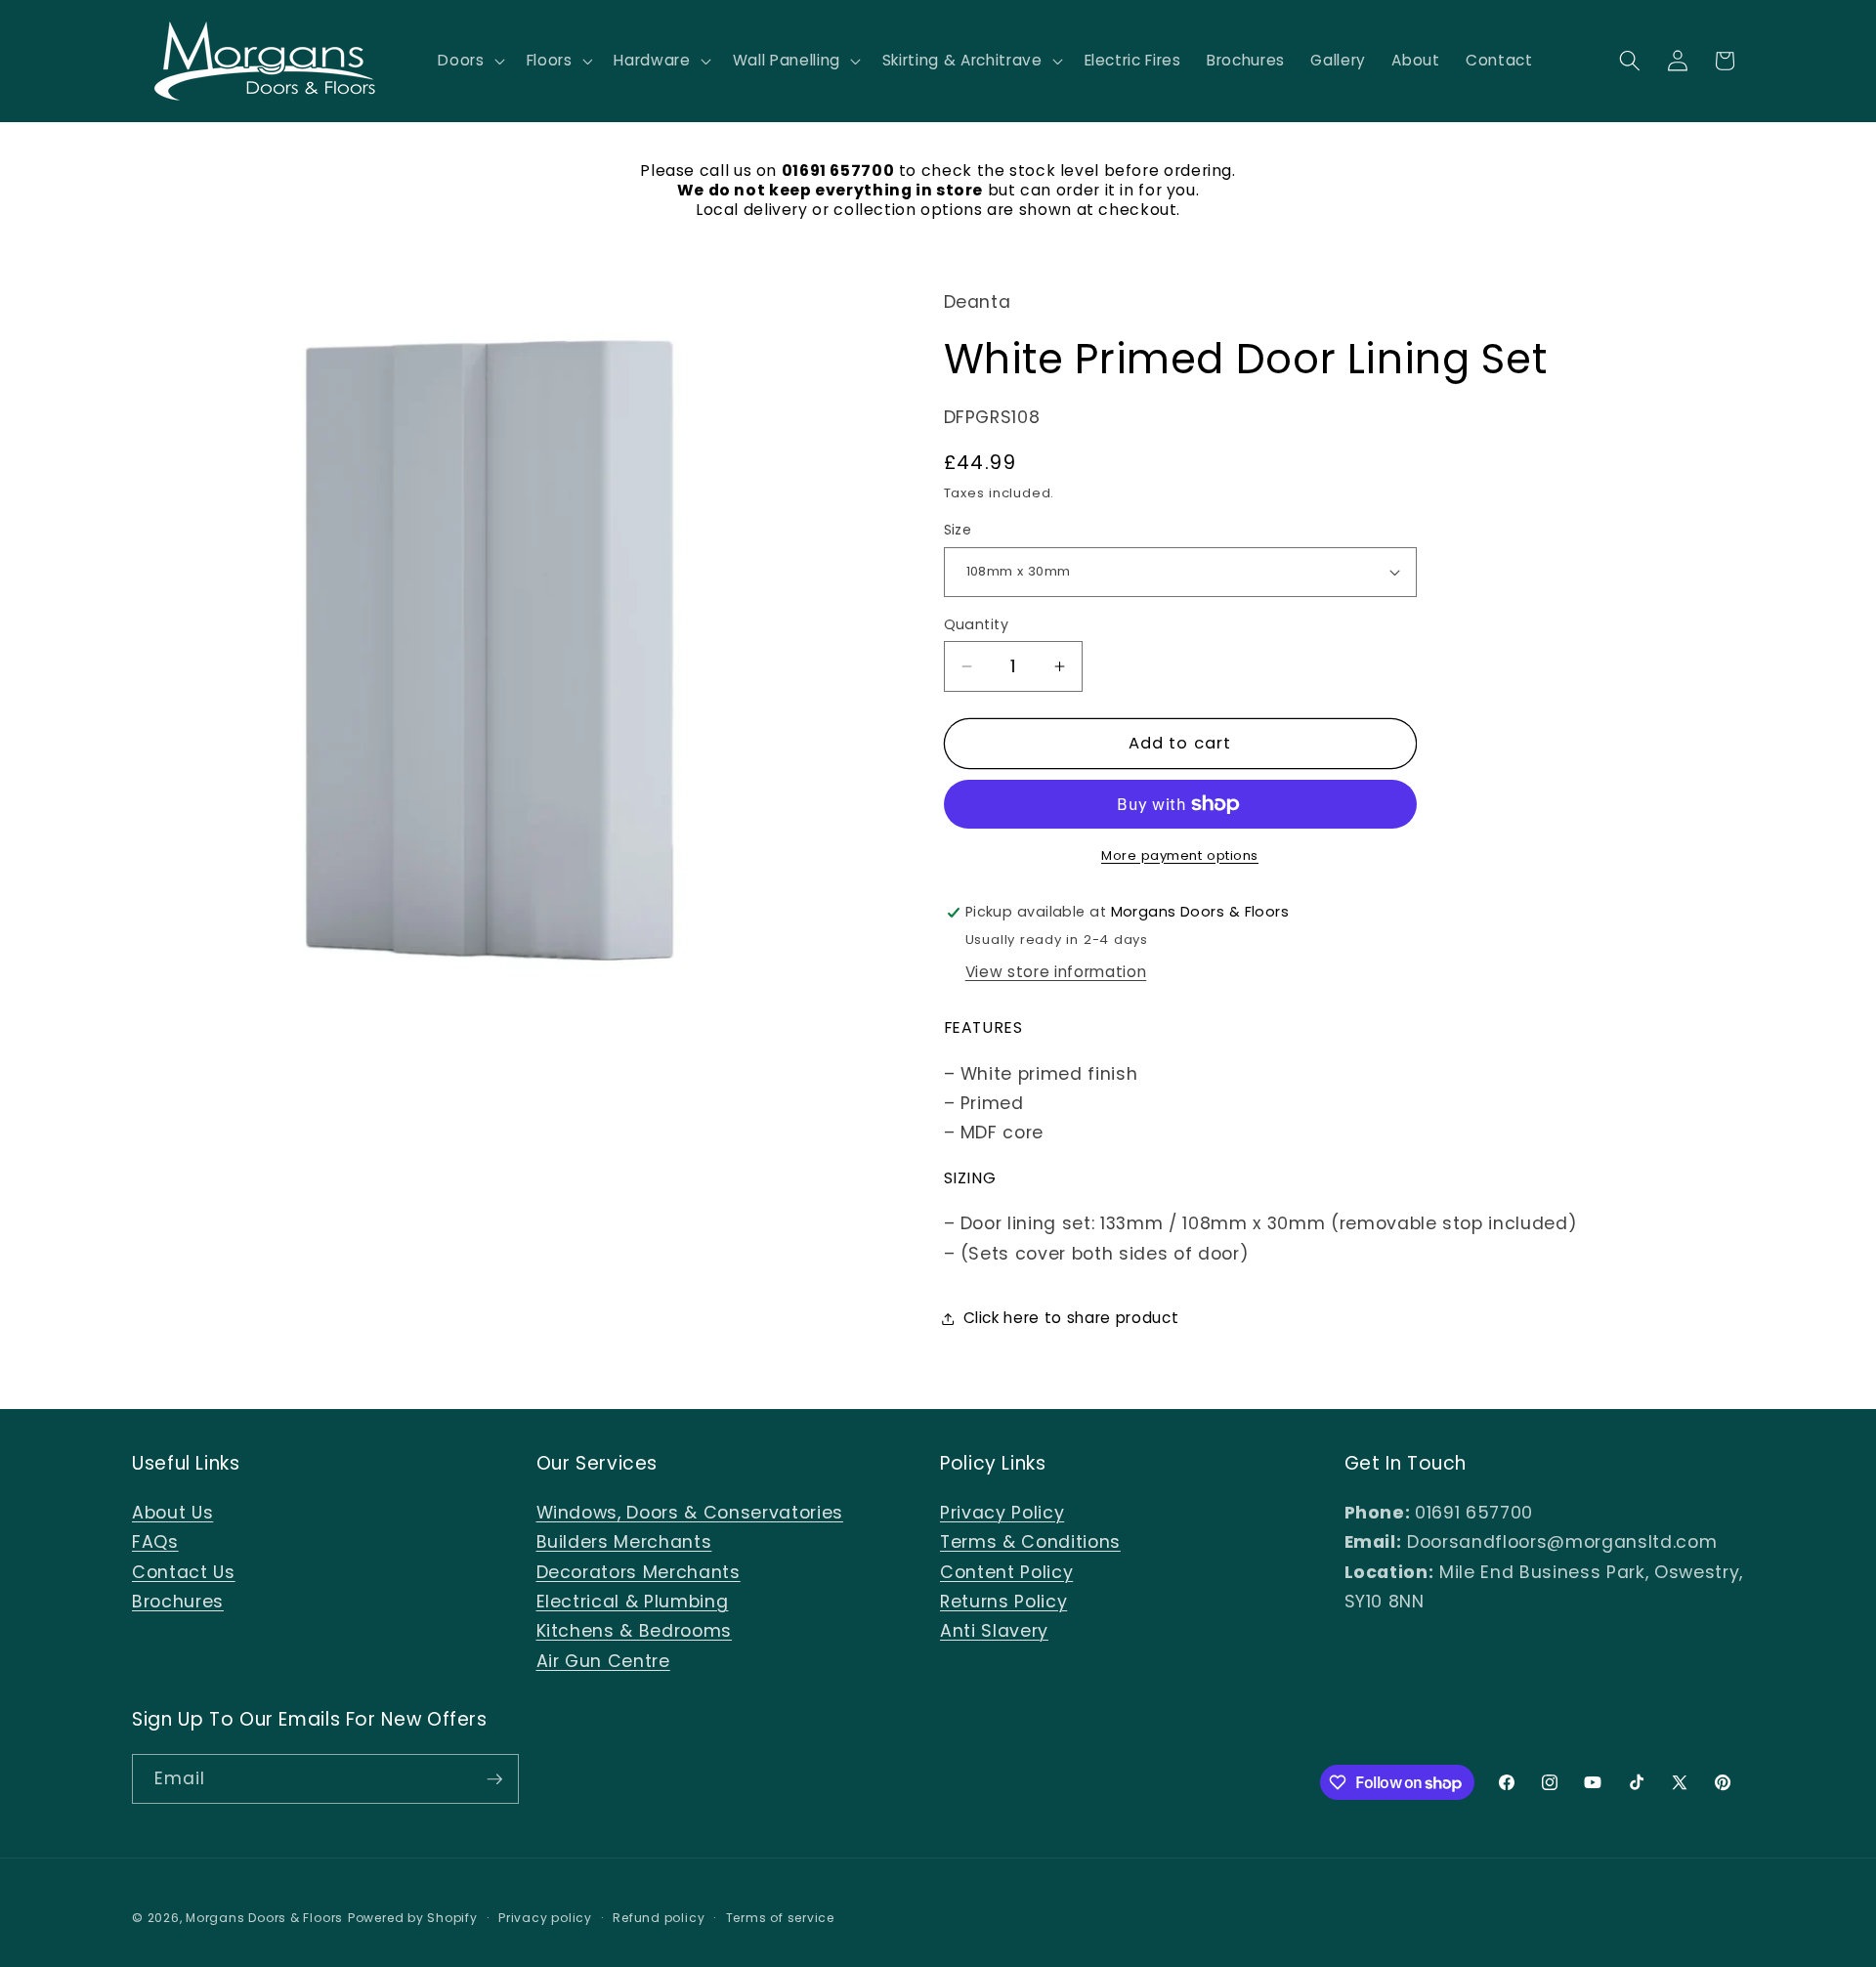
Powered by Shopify (413, 1918)
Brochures (178, 1602)
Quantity (977, 624)
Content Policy (1006, 1572)
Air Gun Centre (603, 1661)
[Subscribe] (494, 1779)
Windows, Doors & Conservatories (690, 1513)
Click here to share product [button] (1071, 1318)
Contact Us (184, 1572)
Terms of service (780, 1918)
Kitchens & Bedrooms (635, 1631)
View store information (1056, 972)
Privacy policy (545, 1918)
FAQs (155, 1542)
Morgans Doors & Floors (264, 1918)
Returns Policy (1003, 1602)
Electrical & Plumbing (633, 1602)
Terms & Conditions (1030, 1542)
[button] (469, 61)
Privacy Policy (1002, 1513)
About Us (172, 1513)
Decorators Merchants (639, 1572)
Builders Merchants (624, 1542)
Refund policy (659, 1918)
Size (958, 530)
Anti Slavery (994, 1631)
